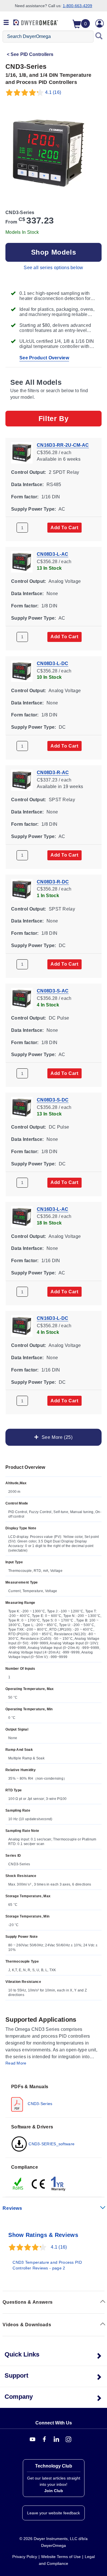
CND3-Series (40, 2104)
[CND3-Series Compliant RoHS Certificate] (18, 2184)
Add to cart (64, 528)
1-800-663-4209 (77, 6)
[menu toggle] (6, 23)
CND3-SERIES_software (51, 2144)
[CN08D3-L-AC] (22, 562)
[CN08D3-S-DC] (22, 1107)
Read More (16, 2063)
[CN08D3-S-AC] (22, 998)
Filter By (53, 418)
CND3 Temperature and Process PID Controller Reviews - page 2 (47, 2265)
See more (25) (56, 1437)
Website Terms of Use (61, 2557)
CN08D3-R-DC (53, 882)
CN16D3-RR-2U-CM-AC (63, 445)
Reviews (12, 2208)
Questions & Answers (28, 2302)
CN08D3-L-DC (53, 663)
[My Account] (100, 23)
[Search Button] (99, 37)
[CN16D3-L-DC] (22, 1325)
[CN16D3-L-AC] (22, 1216)
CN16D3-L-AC (53, 1209)
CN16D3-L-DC (53, 1318)
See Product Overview (44, 358)
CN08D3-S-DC (53, 1100)
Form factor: (25, 497)
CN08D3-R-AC (53, 773)
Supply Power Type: (34, 509)
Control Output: (29, 472)
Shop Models (54, 252)
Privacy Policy (25, 2557)
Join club (54, 2491)
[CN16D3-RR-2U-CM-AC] (22, 452)
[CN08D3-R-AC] (22, 780)
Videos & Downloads (27, 2325)
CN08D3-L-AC (53, 554)
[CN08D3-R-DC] (22, 889)
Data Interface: (28, 485)
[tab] (53, 2097)
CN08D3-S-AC (53, 991)
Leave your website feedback (53, 2513)
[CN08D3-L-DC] (22, 671)
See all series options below (53, 268)
